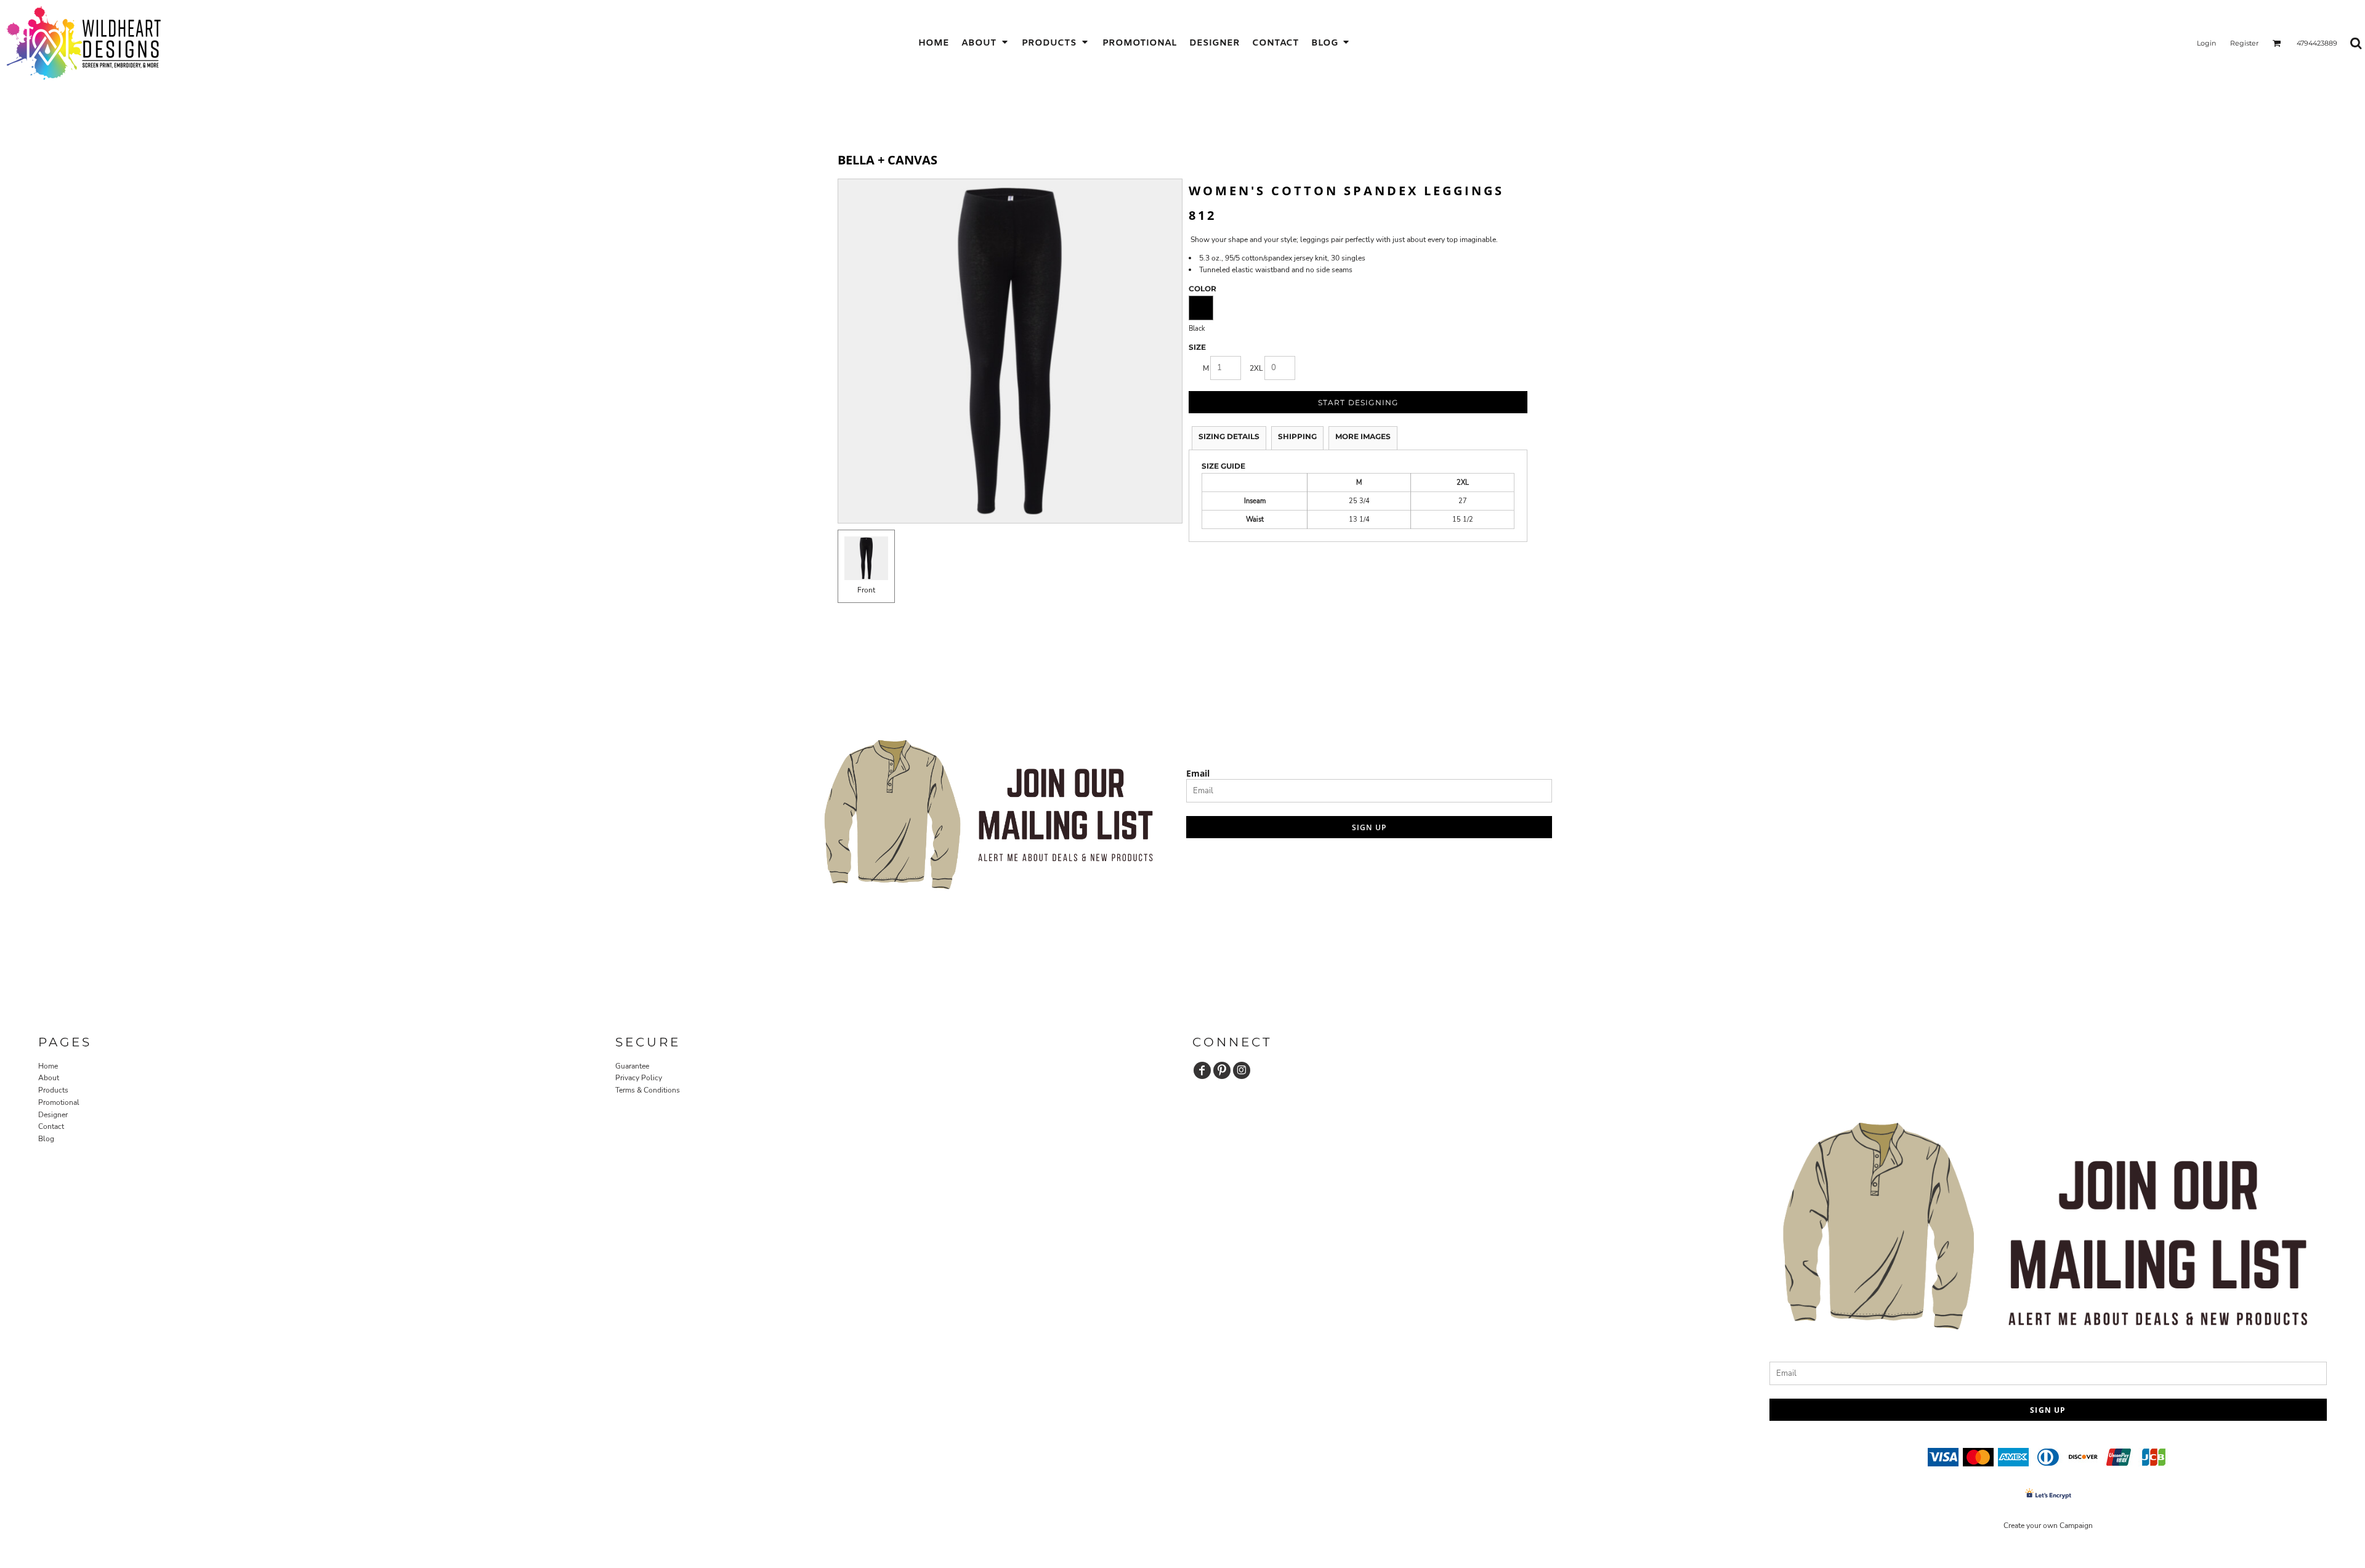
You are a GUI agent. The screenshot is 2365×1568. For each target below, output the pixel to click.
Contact (51, 1126)
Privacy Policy (639, 1078)
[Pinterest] (1222, 1070)
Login (2206, 43)
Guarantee (632, 1066)
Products (53, 1090)
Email (1198, 773)
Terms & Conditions (648, 1090)
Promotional (59, 1102)
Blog (46, 1139)
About (49, 1078)
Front (866, 590)
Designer (53, 1115)
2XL (1256, 368)
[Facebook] (1202, 1070)
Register (2244, 43)
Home (48, 1066)
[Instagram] (1242, 1070)
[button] (985, 43)
